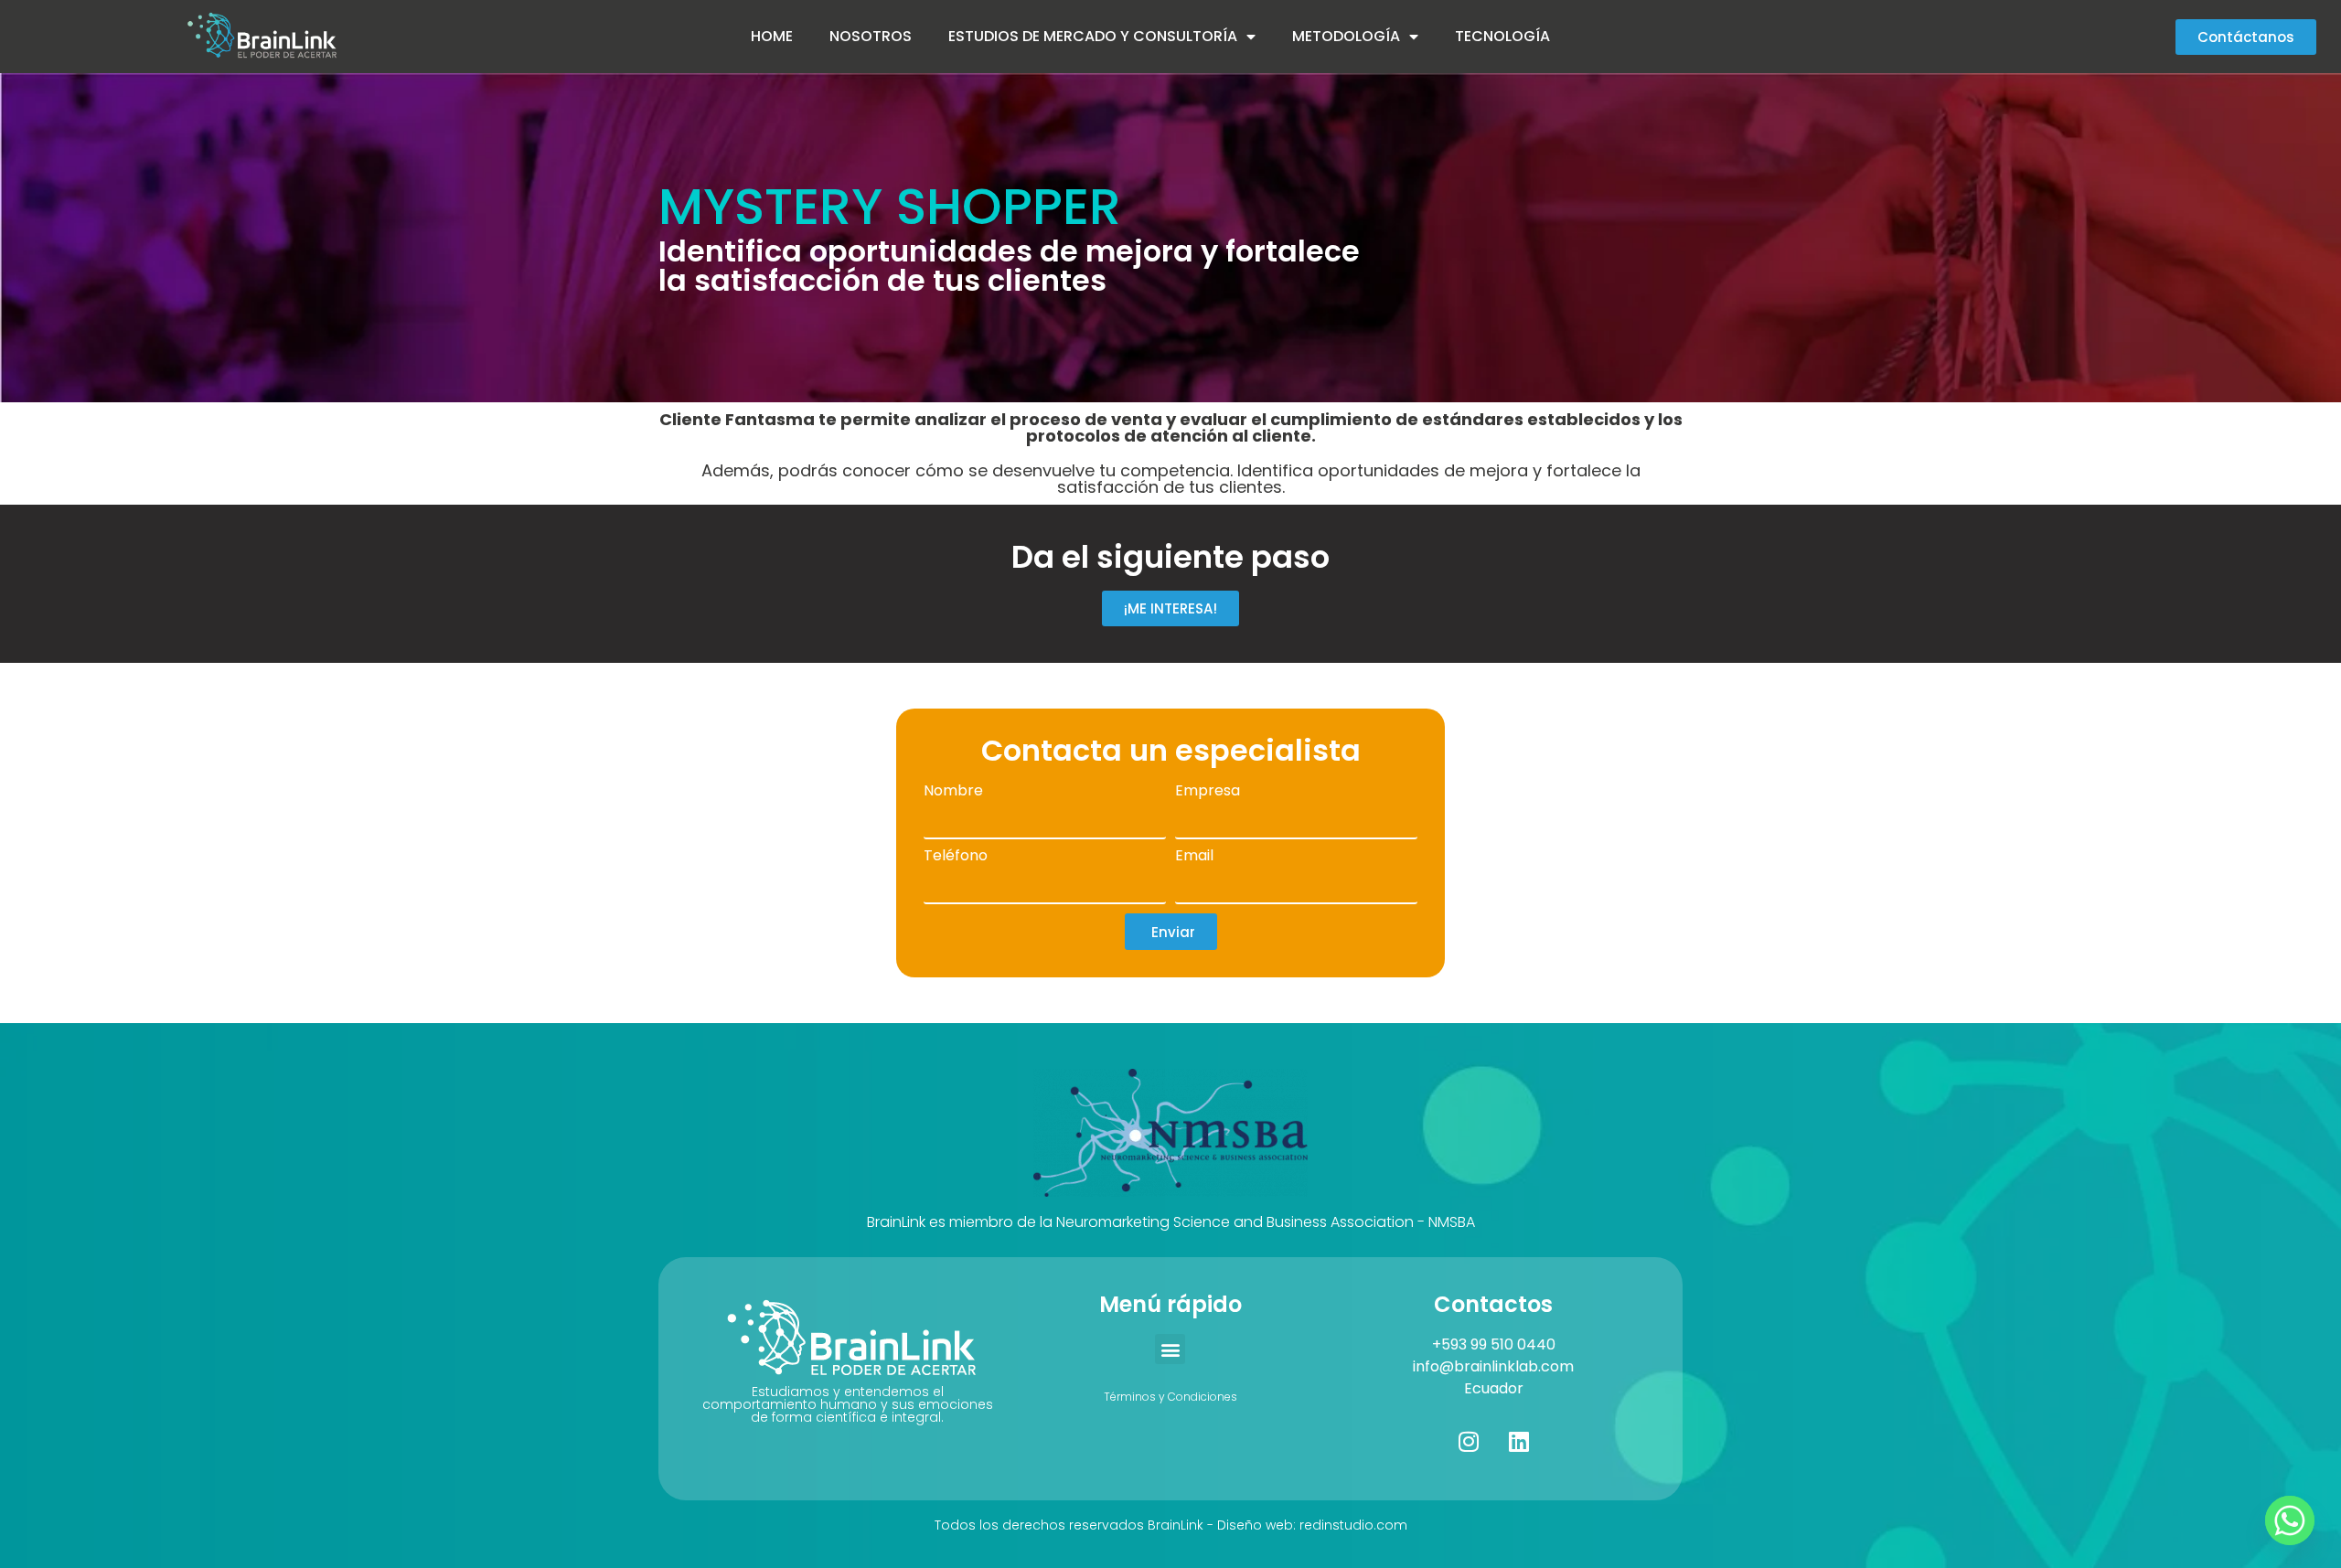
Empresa (1208, 792)
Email (1194, 857)
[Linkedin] (1519, 1441)
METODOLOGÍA (1346, 36)
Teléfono (956, 857)
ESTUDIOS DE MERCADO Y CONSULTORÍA (1093, 36)
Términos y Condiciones (1170, 1397)
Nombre (953, 792)
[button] (1170, 1349)
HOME (772, 36)
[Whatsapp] (2290, 1520)
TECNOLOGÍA (1502, 36)
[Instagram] (1469, 1441)
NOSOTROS (871, 36)
